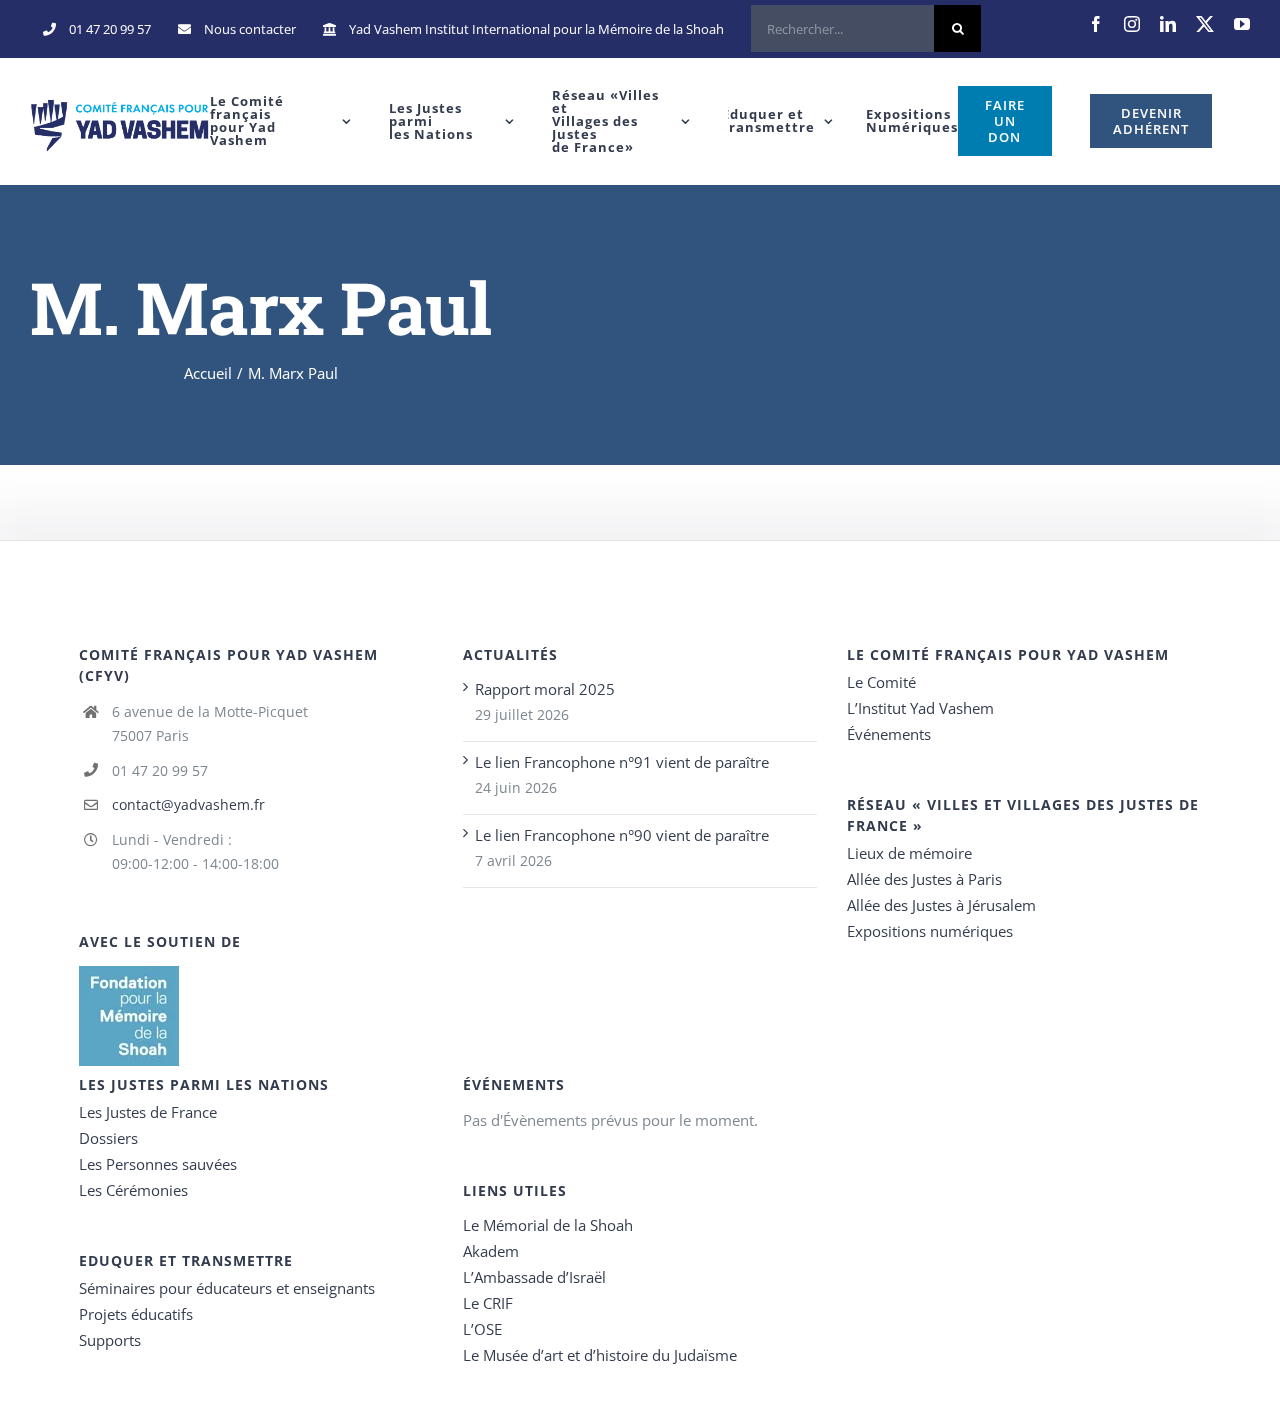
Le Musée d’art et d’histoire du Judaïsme (600, 1355)
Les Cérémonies (133, 1190)
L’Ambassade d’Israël (534, 1277)
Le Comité (881, 682)
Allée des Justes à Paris (924, 879)
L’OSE (482, 1329)
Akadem (491, 1251)
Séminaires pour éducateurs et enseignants (227, 1288)
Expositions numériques (930, 931)
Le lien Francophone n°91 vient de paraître (622, 762)
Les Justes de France (148, 1112)
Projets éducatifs (136, 1314)
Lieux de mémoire (909, 853)
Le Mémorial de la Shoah (548, 1225)
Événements (889, 734)
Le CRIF (488, 1303)
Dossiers (108, 1138)
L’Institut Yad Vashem (920, 708)
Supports (110, 1340)
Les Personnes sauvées (158, 1164)
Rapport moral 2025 (545, 689)
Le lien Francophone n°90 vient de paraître (622, 835)
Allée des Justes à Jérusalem (941, 905)
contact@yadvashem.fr (188, 804)
